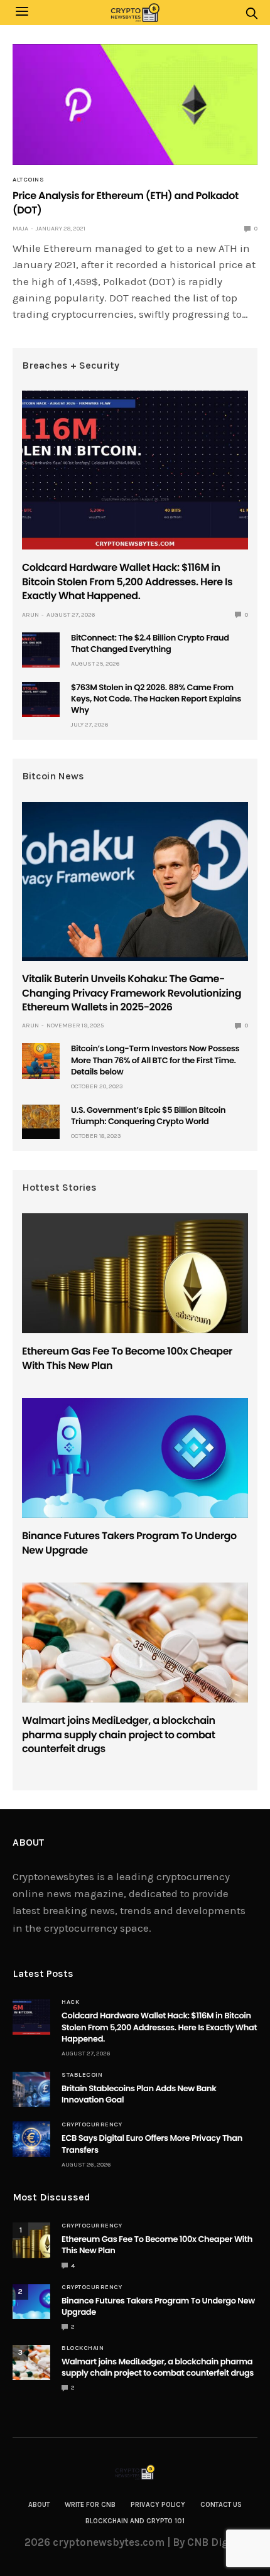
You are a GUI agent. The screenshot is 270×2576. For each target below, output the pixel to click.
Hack (70, 2002)
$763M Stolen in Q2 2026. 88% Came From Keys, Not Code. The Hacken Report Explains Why (156, 699)
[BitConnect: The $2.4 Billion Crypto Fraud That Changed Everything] (41, 650)
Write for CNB (90, 2505)
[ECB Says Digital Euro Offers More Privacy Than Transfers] (31, 2139)
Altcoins (28, 180)
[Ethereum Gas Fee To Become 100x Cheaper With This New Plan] (135, 1273)
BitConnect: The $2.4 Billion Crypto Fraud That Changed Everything (150, 643)
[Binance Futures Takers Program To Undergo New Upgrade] (135, 1458)
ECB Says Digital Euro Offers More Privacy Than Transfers (152, 2144)
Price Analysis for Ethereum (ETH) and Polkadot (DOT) (126, 203)
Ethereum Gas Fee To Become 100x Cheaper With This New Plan (127, 1358)
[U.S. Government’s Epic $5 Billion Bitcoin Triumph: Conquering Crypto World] (41, 1117)
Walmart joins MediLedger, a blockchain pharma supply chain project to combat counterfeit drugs (119, 1734)
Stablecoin (82, 2075)
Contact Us (221, 2505)
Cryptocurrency (92, 2124)
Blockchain (83, 2348)
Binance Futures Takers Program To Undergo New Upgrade (129, 1543)
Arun (30, 615)
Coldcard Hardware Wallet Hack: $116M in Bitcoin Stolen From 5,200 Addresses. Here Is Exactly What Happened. (127, 582)
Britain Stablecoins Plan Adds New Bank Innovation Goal (139, 2094)
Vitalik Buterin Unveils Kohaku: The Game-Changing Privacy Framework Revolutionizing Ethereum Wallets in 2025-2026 (132, 993)
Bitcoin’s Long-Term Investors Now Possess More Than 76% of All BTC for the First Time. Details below (155, 1060)
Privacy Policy (158, 2505)
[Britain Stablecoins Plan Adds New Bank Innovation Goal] (31, 2089)
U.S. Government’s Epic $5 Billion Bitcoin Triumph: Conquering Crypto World (148, 1116)
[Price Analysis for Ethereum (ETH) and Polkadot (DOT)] (135, 105)
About (39, 2505)
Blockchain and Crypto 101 (135, 2521)
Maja (20, 229)
